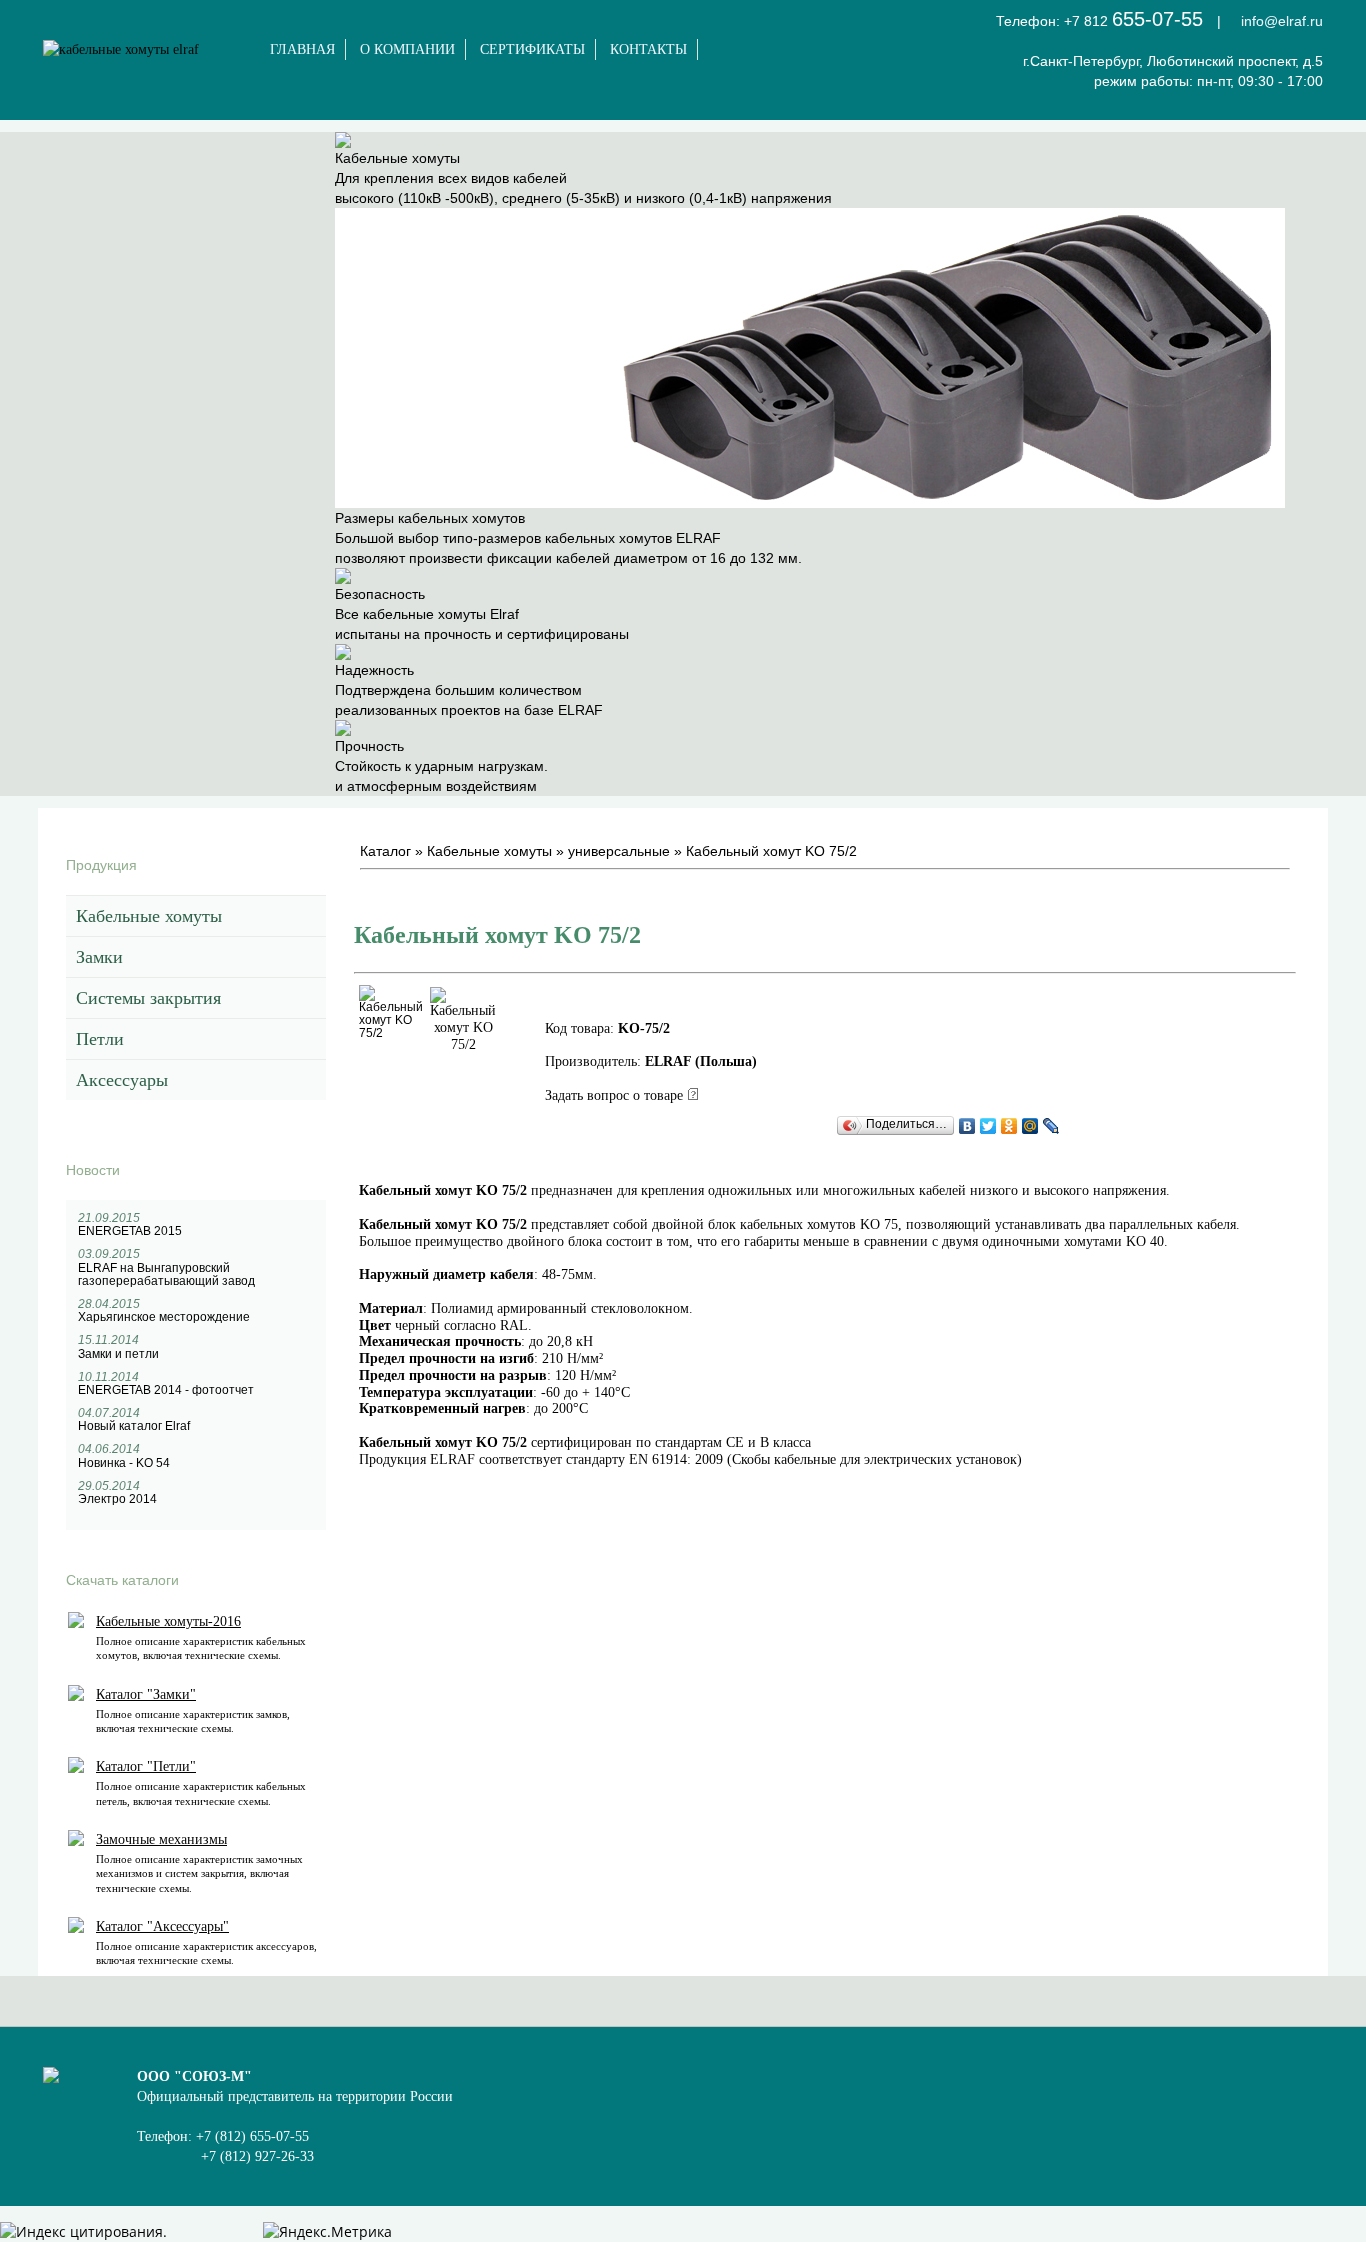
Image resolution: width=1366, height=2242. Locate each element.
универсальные (619, 851)
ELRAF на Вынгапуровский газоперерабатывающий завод (166, 1274)
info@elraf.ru (1282, 21)
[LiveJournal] (1051, 1126)
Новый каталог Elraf (134, 1426)
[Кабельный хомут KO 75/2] (391, 1033)
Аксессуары (122, 1080)
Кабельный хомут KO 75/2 (771, 851)
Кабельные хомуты (149, 916)
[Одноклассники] (1009, 1126)
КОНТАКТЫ (648, 49)
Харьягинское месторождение (164, 1317)
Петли (100, 1039)
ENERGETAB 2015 (130, 1231)
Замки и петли (118, 1354)
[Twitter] (988, 1126)
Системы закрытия (148, 998)
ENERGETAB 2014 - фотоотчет (166, 1390)
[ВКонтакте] (967, 1126)
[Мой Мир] (1030, 1126)
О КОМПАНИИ (407, 49)
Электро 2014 (117, 1499)
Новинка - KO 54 (124, 1463)
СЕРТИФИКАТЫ (532, 49)
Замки (99, 957)
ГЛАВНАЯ (302, 49)
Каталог (385, 851)
